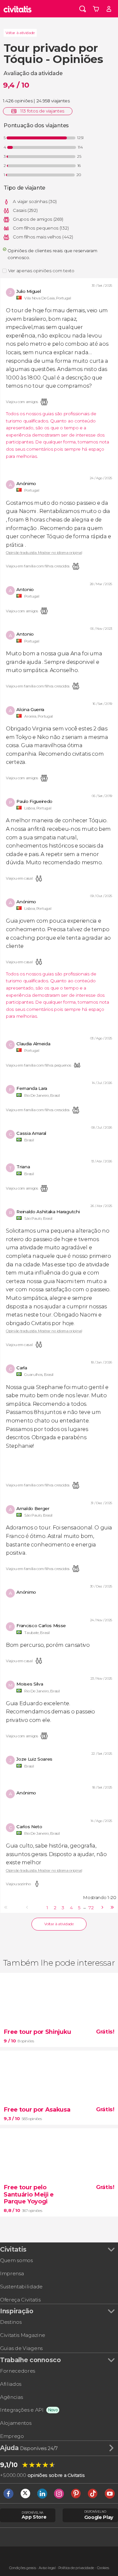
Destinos (11, 2322)
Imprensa (12, 2273)
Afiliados (11, 2384)
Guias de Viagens (21, 2348)
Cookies (103, 2568)
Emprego (12, 2436)
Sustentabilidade (21, 2287)
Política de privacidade (76, 2568)
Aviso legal (47, 2568)
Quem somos (16, 2260)
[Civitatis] (18, 9)
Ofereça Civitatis (20, 2300)
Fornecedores (18, 2371)
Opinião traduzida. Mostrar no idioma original (44, 553)
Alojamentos (16, 2423)
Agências (11, 2397)
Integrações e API (22, 2410)
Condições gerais (23, 2568)
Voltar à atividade (20, 33)
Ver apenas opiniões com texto (41, 271)
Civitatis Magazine (22, 2335)
